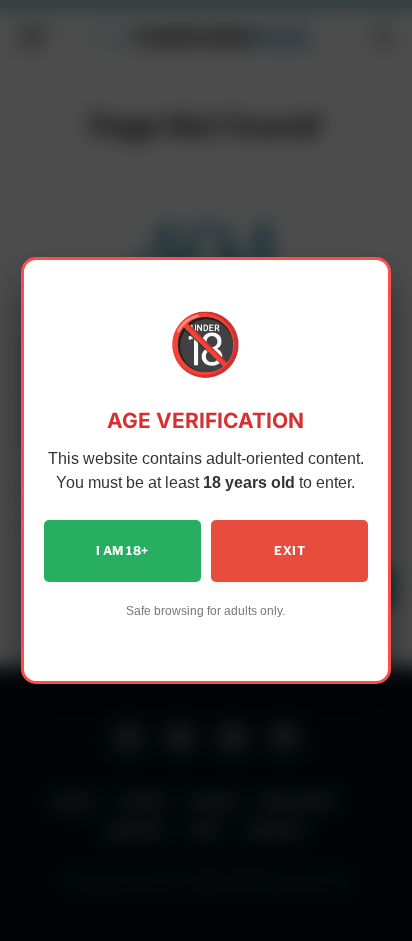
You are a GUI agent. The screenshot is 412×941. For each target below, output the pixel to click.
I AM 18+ (122, 550)
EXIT (289, 550)
